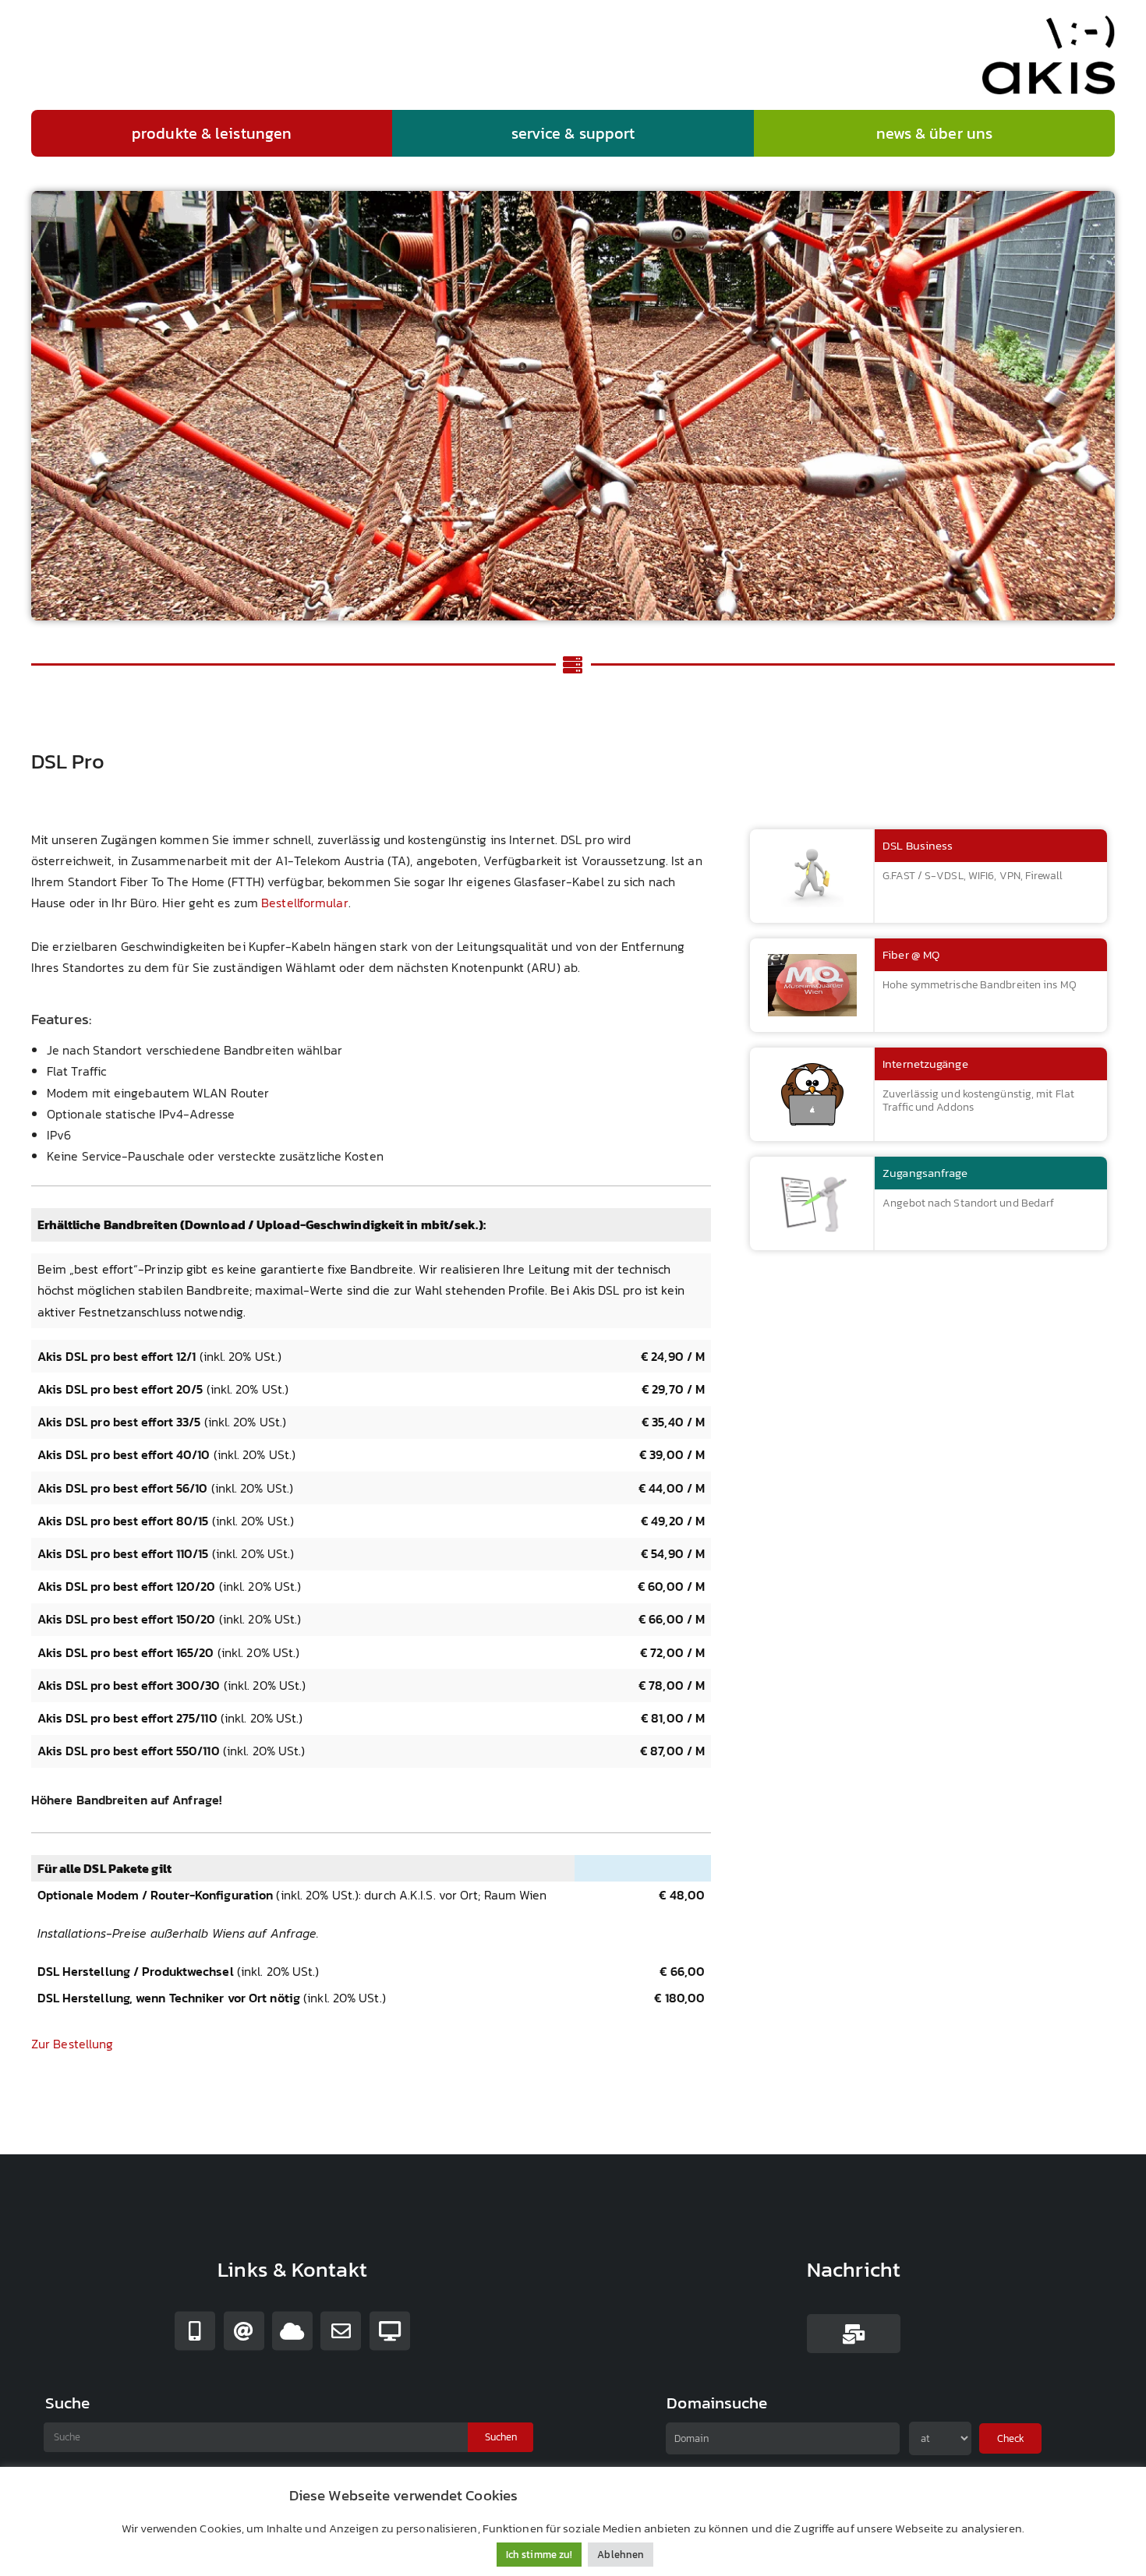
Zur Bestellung (72, 2044)
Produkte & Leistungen (212, 133)
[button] (212, 133)
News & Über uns (935, 133)
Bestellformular (305, 903)
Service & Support (573, 133)
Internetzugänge (925, 1064)
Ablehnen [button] (621, 2555)
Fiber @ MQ (911, 954)
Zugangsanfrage (925, 1173)
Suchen (501, 2437)
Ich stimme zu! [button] (539, 2555)
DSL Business (918, 845)
